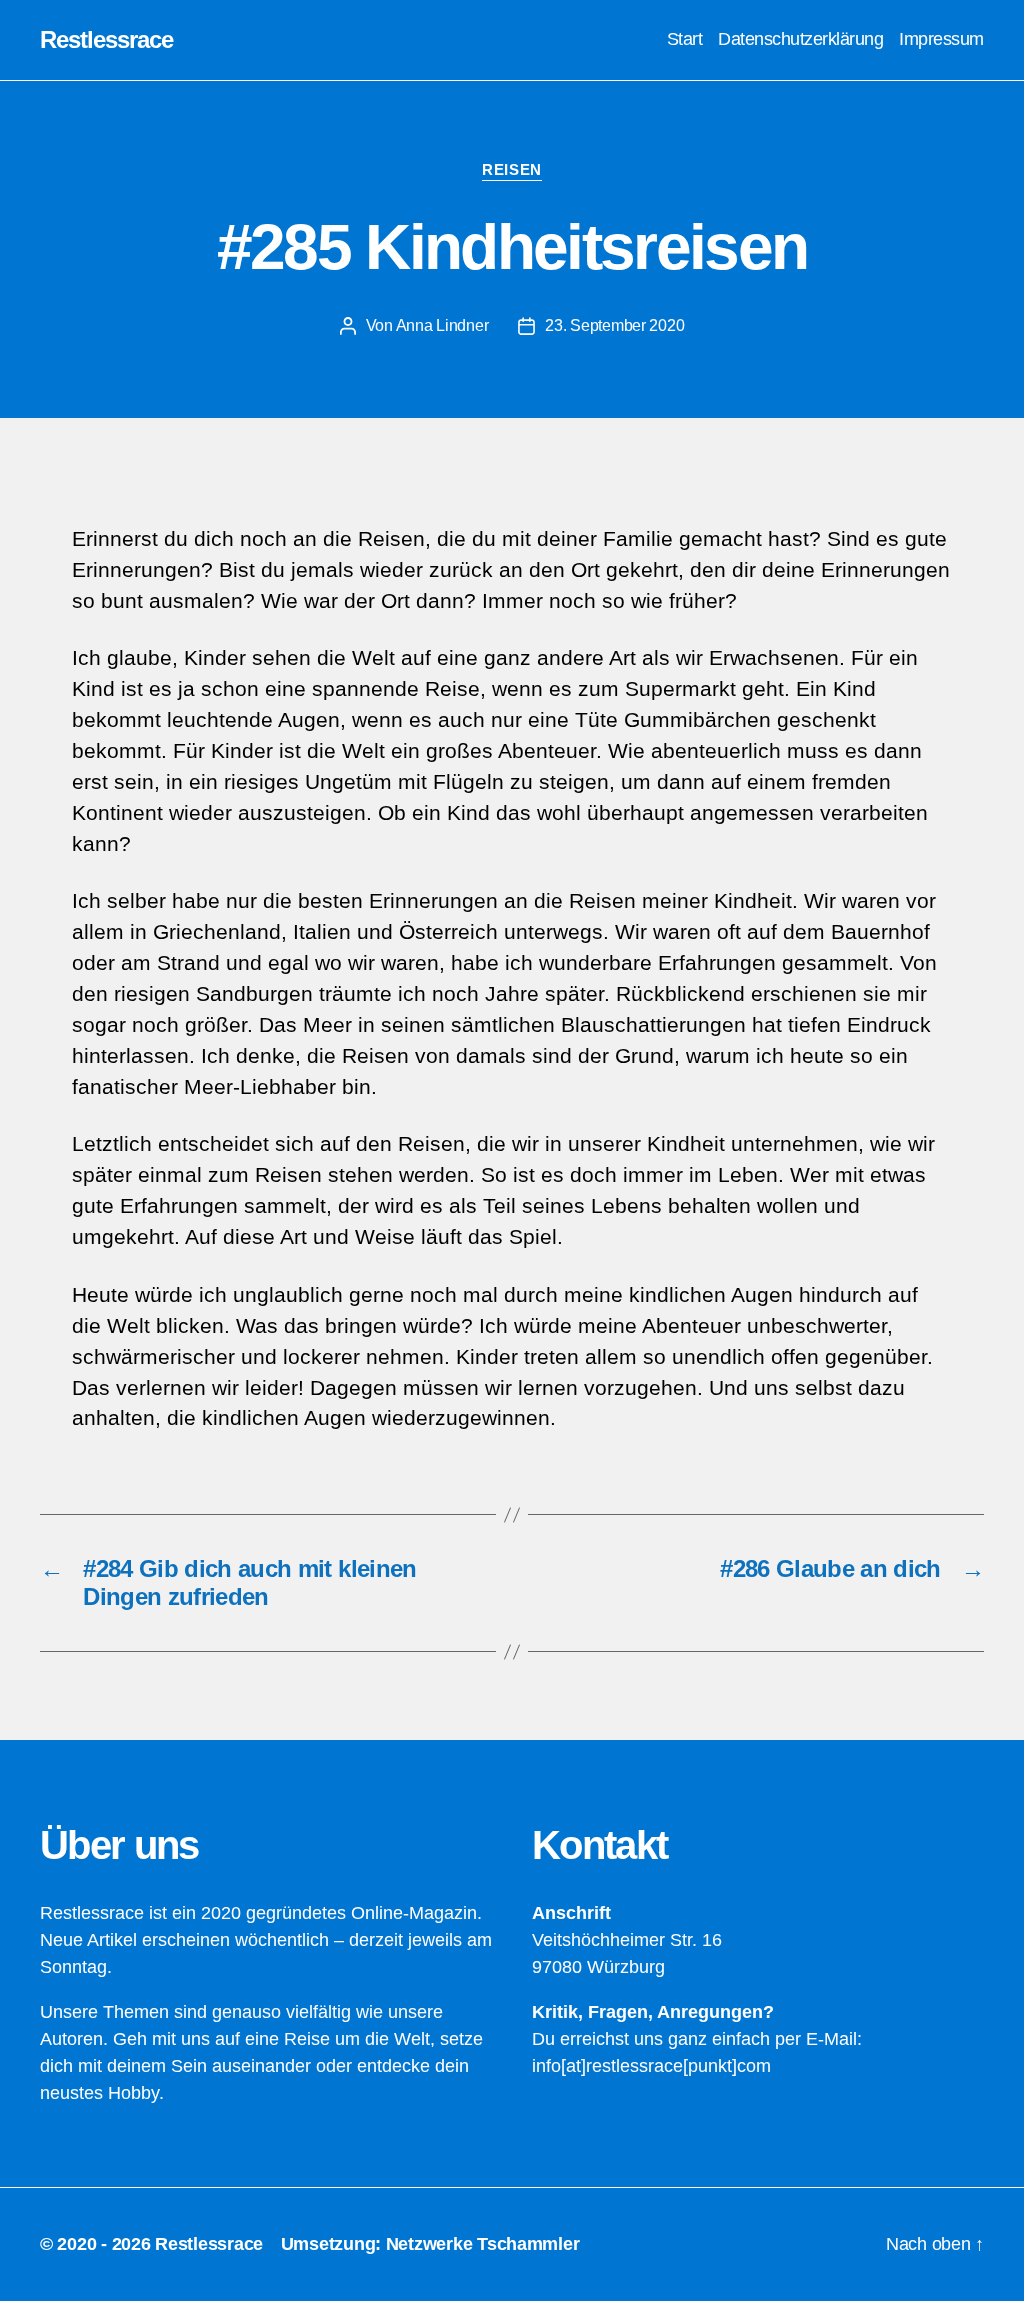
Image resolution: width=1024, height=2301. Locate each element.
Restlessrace (106, 40)
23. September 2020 (614, 325)
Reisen (511, 169)
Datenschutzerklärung (800, 39)
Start (685, 39)
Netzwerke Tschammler (483, 2244)
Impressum (941, 39)
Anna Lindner (442, 325)
